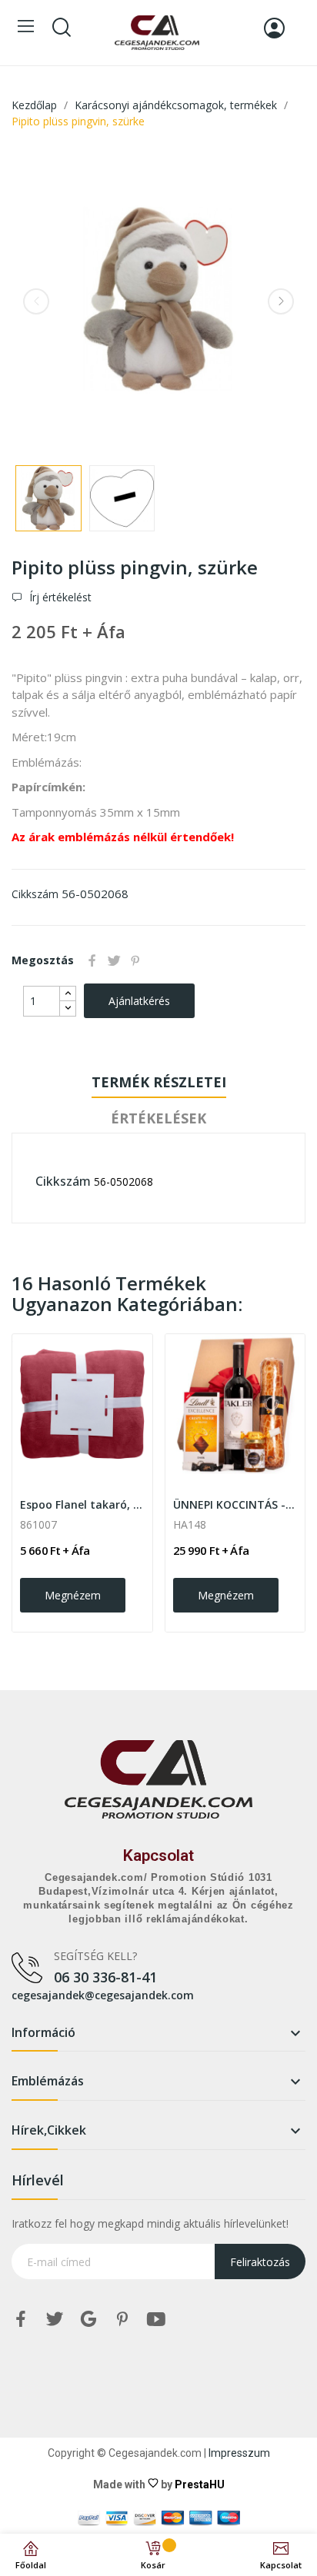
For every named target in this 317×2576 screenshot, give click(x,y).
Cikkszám (35, 894)
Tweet (114, 960)
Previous (36, 301)
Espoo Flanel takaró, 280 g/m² (82, 1504)
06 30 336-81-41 (105, 1977)
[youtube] (156, 2320)
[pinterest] (122, 2320)
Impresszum (239, 2453)
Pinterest (135, 960)
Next (281, 301)
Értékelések (158, 1118)
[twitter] (55, 2320)
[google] (88, 2320)
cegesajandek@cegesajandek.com (103, 1995)
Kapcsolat (158, 1855)
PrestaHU (200, 2484)
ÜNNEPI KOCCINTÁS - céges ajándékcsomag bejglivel (235, 1504)
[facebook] (21, 2320)
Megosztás (92, 960)
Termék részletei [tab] (159, 1082)
